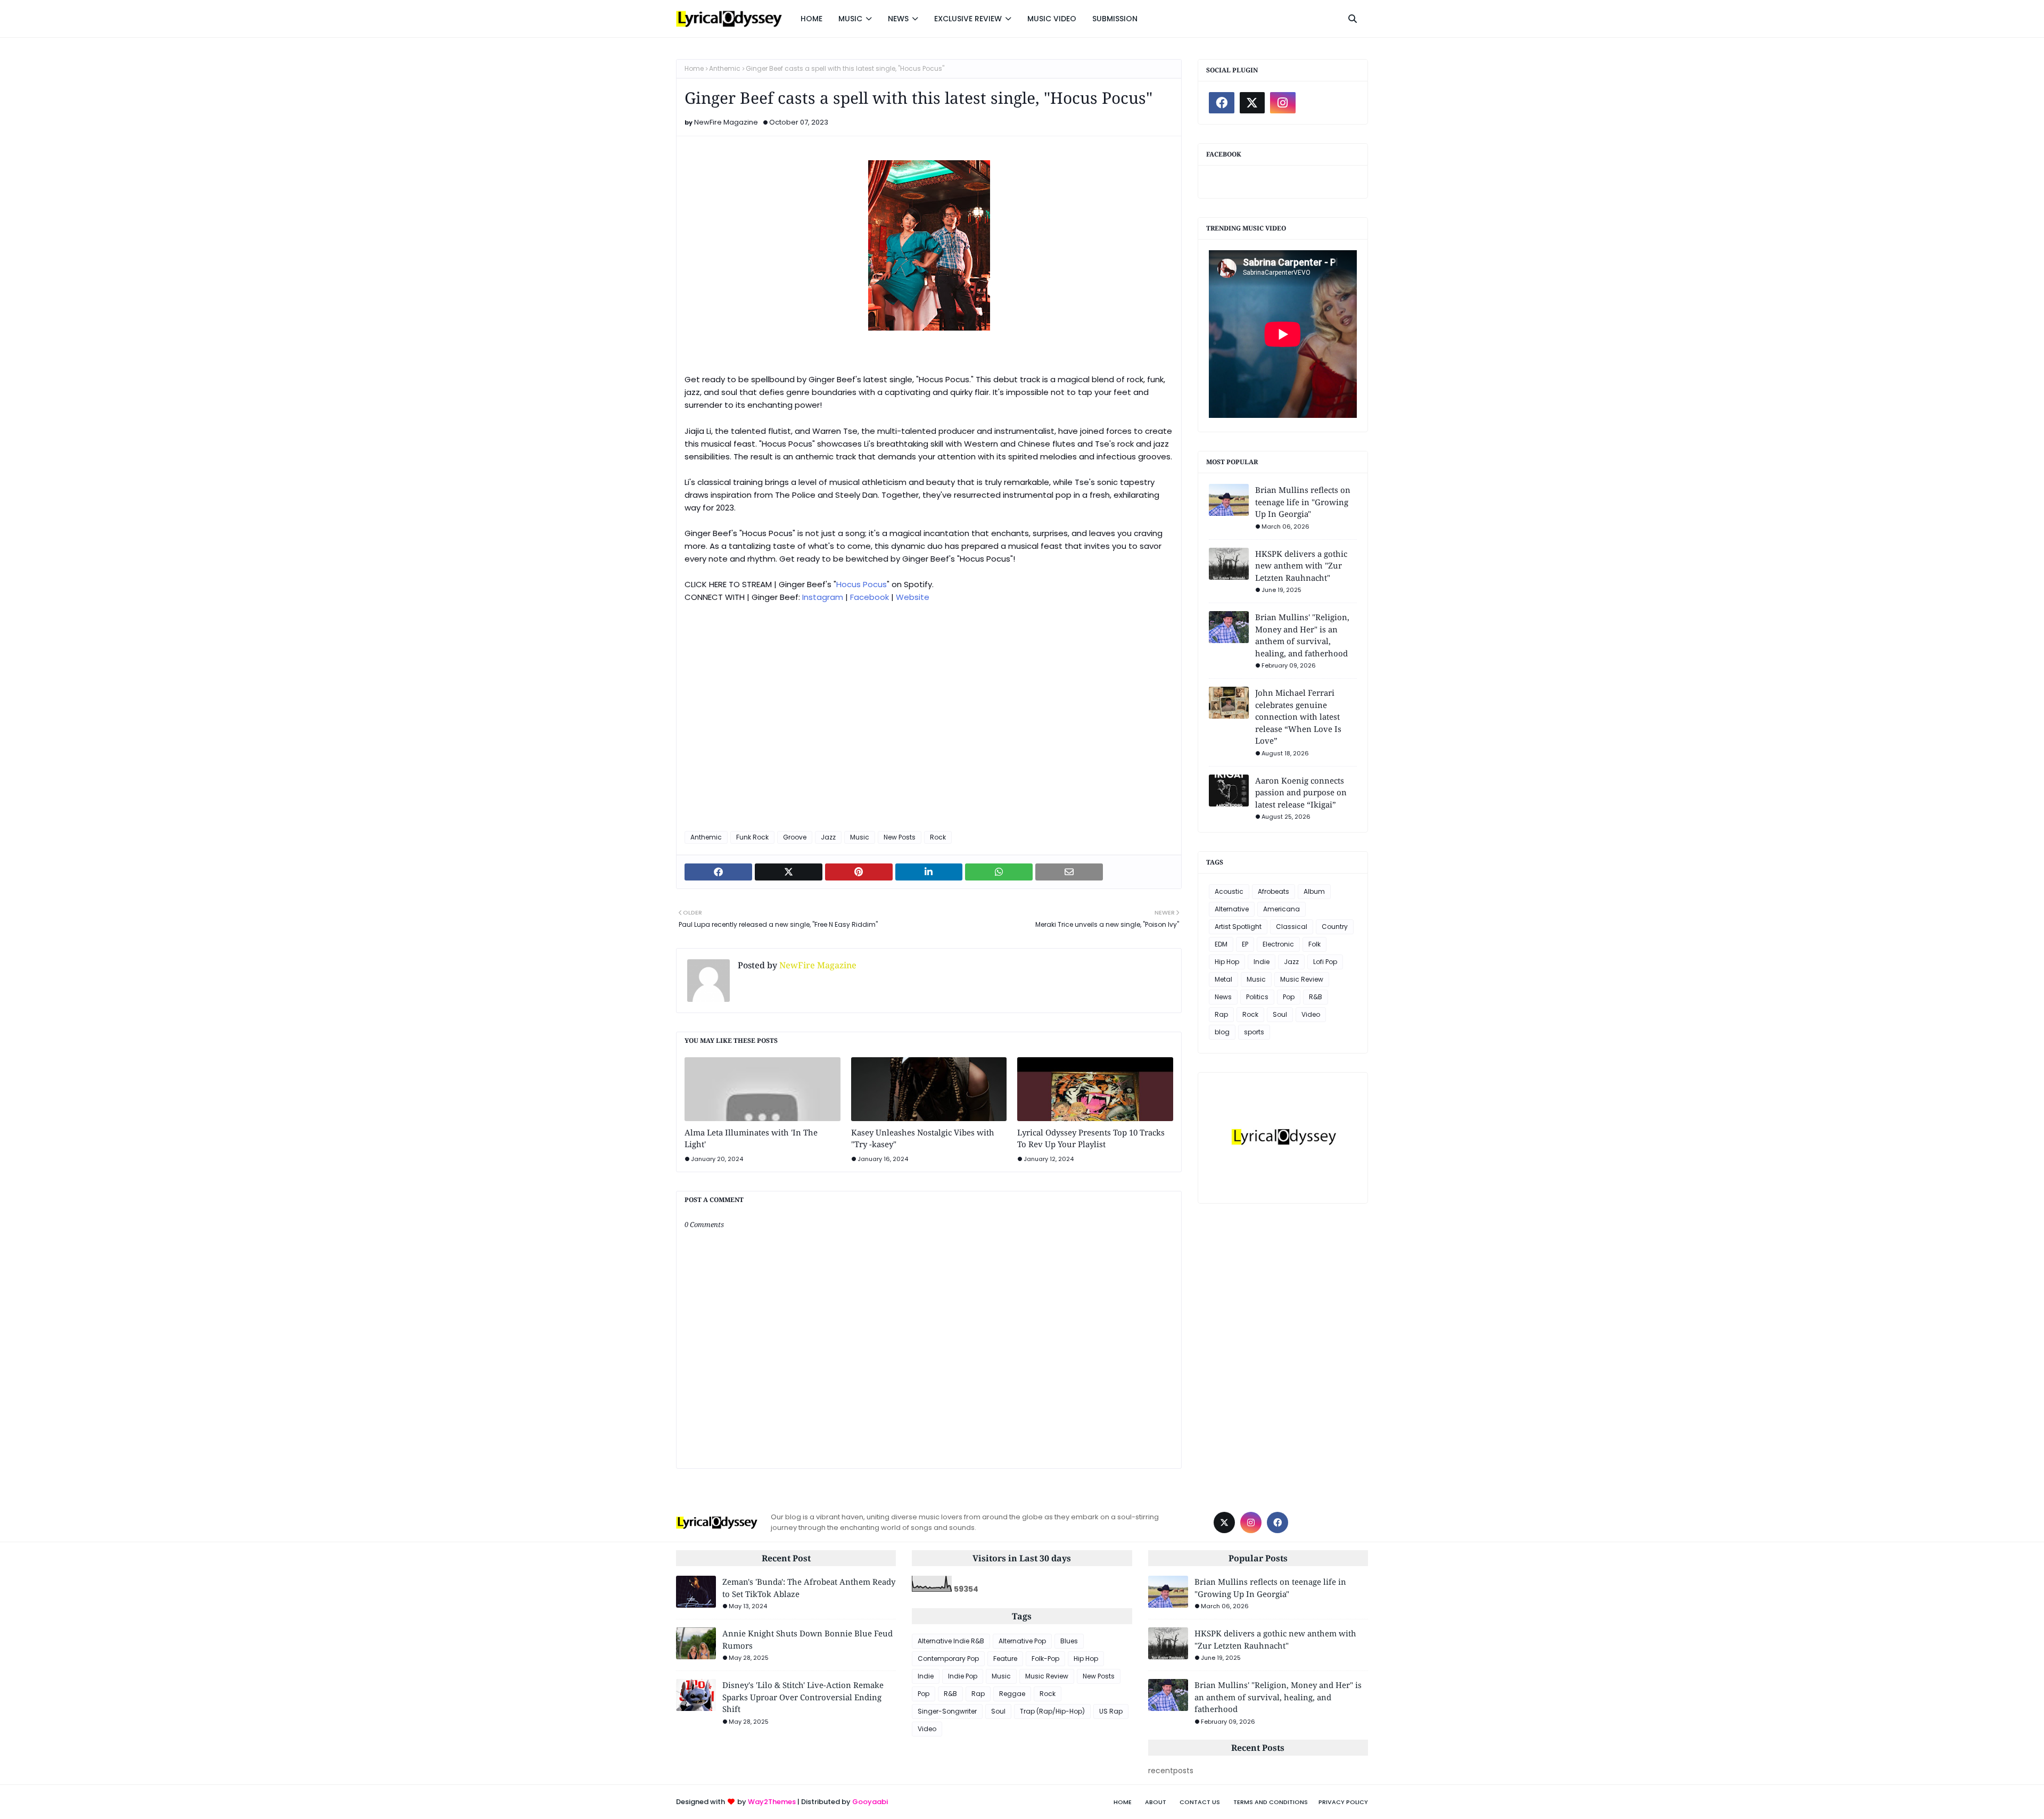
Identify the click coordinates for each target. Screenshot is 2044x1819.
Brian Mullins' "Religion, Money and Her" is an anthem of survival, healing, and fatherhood (1302, 635)
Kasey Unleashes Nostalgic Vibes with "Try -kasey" (923, 1138)
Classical (1292, 927)
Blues (1069, 1641)
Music (860, 837)
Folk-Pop (1045, 1658)
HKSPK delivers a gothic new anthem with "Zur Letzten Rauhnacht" (1301, 566)
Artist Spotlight (1238, 927)
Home (694, 68)
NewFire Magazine (726, 122)
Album (1314, 891)
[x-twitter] (1252, 103)
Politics (1257, 997)
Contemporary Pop (948, 1658)
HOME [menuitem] (811, 19)
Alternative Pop (1022, 1641)
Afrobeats (1274, 891)
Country (1335, 927)
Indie (1262, 962)
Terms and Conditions (1271, 1802)
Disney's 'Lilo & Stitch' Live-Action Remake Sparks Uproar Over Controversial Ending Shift (803, 1697)
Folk (1314, 944)
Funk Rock (752, 837)
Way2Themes (772, 1802)
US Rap (1111, 1711)
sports (1254, 1032)
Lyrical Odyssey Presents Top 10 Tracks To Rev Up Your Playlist (1091, 1138)
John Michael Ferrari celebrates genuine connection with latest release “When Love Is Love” (1298, 717)
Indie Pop (963, 1676)
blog (1222, 1032)
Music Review (1302, 979)
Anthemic (725, 68)
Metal (1223, 979)
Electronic (1278, 944)
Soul (1280, 1014)
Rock (938, 837)
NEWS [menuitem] (898, 19)
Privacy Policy (1343, 1802)
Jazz (828, 837)
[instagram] (1283, 103)
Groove (795, 837)
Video (1311, 1014)
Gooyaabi (870, 1802)
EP (1245, 944)
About (1156, 1802)
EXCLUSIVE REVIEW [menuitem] (968, 19)
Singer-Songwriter (947, 1711)
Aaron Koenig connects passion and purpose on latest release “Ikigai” (1301, 792)
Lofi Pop (1325, 962)
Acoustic (1229, 891)
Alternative (1232, 909)
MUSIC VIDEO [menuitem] (1052, 19)
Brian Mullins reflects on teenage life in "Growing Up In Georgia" (1303, 502)
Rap (1221, 1014)
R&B (1316, 997)
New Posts (900, 837)
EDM (1221, 944)
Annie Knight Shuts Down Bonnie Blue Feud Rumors (807, 1639)
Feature (1005, 1658)
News (1223, 997)
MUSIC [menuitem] (850, 19)
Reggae (1012, 1694)
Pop (1289, 997)
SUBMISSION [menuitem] (1115, 19)
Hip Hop (1227, 962)
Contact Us (1200, 1802)
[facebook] (1222, 103)
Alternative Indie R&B (951, 1641)
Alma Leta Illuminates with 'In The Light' (751, 1138)
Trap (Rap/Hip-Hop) (1052, 1711)
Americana (1281, 909)
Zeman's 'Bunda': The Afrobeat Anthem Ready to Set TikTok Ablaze (809, 1588)
